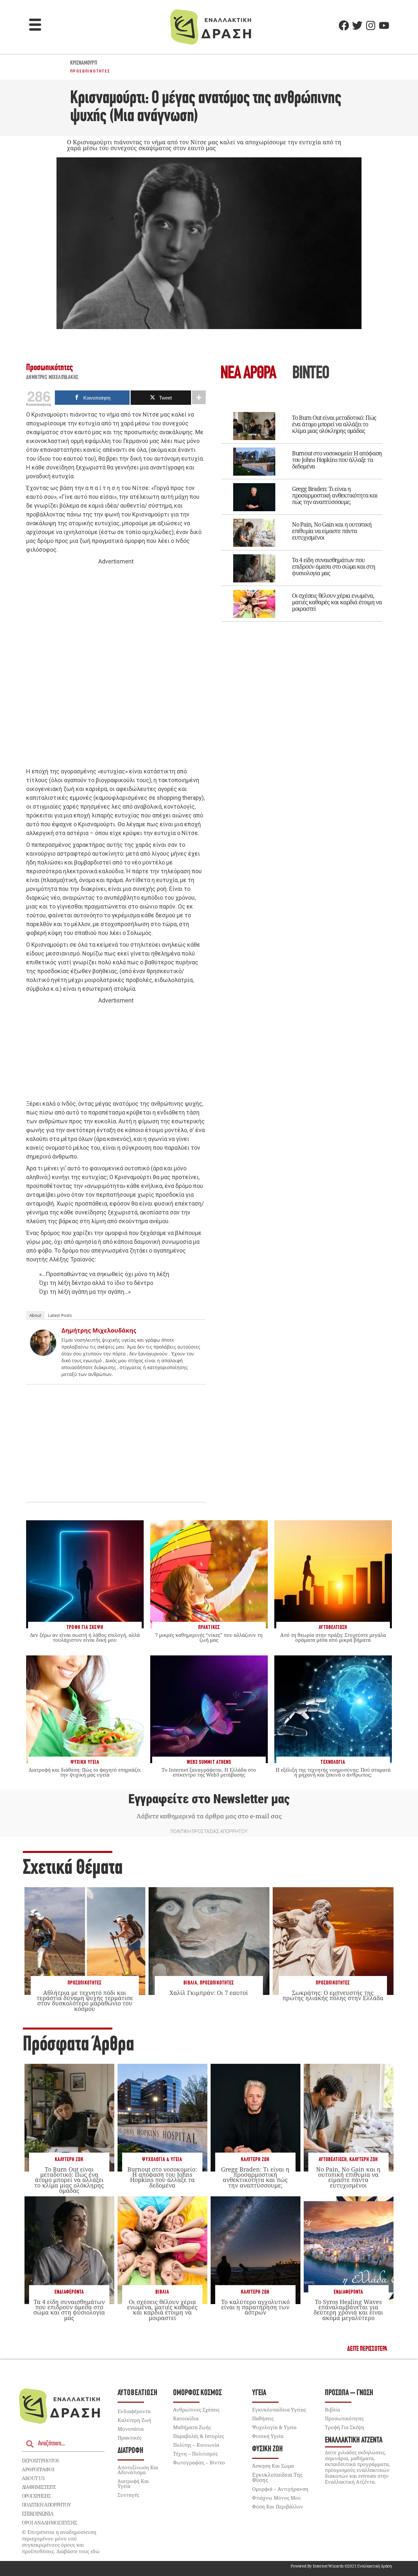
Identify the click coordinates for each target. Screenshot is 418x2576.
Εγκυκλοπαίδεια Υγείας (279, 2410)
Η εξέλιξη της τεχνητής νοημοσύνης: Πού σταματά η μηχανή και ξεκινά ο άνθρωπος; (333, 1772)
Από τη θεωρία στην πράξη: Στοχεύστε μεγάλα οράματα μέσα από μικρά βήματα (333, 1637)
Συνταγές (128, 2495)
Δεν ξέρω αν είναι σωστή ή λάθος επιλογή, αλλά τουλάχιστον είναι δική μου (85, 1637)
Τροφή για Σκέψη (345, 2427)
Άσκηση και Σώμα (273, 2466)
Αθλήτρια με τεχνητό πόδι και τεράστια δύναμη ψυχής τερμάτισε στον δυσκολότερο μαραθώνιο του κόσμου (85, 2001)
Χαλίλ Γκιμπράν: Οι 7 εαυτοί (209, 1993)
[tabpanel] (302, 512)
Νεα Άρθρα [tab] (248, 374)
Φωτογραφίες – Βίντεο (199, 2462)
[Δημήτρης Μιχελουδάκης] (43, 1354)
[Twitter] (357, 25)
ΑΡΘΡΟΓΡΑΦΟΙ (38, 2469)
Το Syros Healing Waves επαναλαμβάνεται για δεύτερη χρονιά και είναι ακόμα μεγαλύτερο (348, 2310)
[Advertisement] (116, 667)
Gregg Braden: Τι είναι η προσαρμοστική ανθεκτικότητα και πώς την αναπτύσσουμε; (335, 495)
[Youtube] (384, 25)
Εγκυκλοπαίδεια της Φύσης (277, 2477)
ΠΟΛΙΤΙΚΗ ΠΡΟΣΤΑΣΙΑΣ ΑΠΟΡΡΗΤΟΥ (209, 1831)
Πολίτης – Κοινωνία (196, 2445)
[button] (35, 25)
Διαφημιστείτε (39, 2487)
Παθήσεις (263, 2418)
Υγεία (259, 2393)
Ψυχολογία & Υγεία (162, 2160)
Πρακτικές (129, 2438)
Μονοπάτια (131, 2429)
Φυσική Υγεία (268, 2436)
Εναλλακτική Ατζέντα (354, 2440)
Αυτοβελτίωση (333, 2160)
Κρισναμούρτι (84, 63)
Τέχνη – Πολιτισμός (195, 2454)
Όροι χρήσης (36, 2496)
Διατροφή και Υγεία (133, 2483)
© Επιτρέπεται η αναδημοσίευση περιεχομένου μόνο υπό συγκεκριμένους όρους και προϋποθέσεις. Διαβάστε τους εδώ (61, 2542)
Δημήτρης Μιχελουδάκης (52, 378)
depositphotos (40, 2460)
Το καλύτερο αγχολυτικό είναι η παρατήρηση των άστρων (255, 2307)
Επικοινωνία (38, 2514)
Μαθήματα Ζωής (192, 2427)
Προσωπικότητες (90, 71)
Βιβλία (190, 1983)
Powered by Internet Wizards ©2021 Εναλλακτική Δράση (341, 2566)
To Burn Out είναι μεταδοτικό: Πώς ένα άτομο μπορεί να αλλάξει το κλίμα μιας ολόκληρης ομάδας (334, 424)
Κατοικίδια (186, 2418)
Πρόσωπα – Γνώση (349, 2393)
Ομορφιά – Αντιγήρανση (280, 2489)
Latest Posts (60, 1315)
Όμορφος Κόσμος (197, 2393)
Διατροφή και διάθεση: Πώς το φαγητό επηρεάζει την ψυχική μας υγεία (85, 1772)
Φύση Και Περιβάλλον (278, 2506)
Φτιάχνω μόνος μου (277, 2498)
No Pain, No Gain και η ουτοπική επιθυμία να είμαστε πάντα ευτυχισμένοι (332, 531)
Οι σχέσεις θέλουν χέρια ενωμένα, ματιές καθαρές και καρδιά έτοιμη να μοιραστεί (337, 602)
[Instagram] (371, 25)
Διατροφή (130, 2451)
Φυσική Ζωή (267, 2449)
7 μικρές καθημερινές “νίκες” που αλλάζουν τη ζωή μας (209, 1637)
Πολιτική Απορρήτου (46, 2505)
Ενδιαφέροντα (69, 2292)
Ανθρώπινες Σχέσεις (196, 2410)
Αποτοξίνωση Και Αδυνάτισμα (138, 2470)
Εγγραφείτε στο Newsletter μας (209, 1799)
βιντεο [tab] (311, 374)
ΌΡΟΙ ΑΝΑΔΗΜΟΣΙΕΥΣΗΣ (50, 2522)
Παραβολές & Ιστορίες (199, 2436)
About (35, 1315)
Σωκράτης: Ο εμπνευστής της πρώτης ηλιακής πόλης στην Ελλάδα (333, 1995)
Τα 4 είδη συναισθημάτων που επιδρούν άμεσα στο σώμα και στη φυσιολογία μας (334, 566)
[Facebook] (344, 25)
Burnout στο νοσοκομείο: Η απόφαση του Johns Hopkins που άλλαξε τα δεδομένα (337, 460)
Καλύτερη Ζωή (69, 2160)
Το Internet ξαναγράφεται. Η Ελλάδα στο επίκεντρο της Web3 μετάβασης (209, 1772)
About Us (33, 2478)
